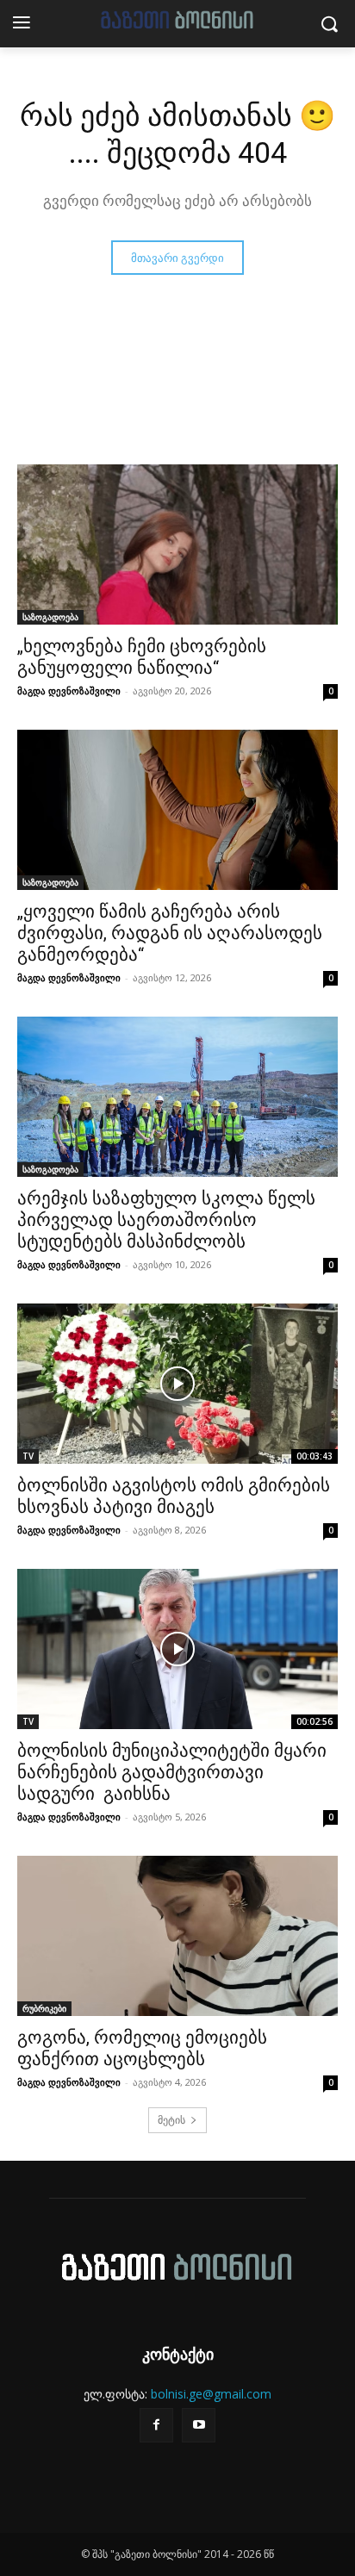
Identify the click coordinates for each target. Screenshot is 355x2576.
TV (28, 1456)
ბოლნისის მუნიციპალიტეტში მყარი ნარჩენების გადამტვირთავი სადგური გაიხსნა (172, 1772)
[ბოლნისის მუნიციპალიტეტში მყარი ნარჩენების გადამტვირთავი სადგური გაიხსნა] (177, 1649)
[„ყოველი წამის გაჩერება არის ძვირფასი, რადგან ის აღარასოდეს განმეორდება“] (177, 810)
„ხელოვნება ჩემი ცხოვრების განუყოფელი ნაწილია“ (142, 657)
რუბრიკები (44, 2008)
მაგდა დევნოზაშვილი (69, 691)
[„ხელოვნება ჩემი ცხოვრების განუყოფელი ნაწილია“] (177, 544)
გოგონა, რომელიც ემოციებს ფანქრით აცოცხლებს (142, 2048)
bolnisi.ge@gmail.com (211, 2394)
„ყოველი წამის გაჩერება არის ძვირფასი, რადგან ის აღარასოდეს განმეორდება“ (170, 933)
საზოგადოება (50, 617)
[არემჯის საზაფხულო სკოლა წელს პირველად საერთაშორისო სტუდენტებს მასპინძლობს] (177, 1097)
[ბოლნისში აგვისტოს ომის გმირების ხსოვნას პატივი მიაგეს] (177, 1384)
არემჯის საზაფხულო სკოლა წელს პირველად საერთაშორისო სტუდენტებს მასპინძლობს (166, 1220)
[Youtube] (199, 2425)
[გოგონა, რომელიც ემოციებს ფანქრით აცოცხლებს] (177, 1936)
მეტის (171, 2120)
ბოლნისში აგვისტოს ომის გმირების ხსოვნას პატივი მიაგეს (174, 1496)
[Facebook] (156, 2425)
